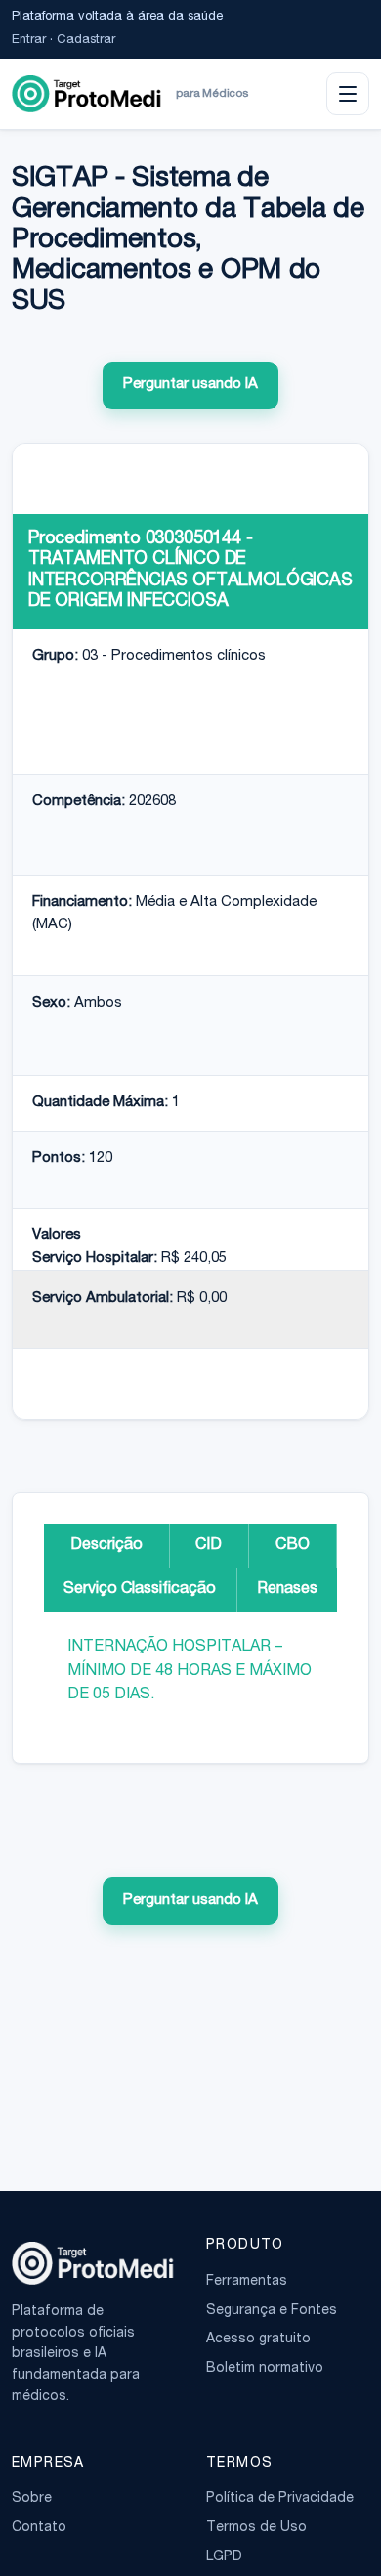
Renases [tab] (287, 1590)
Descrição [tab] (106, 1546)
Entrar (29, 41)
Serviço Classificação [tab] (140, 1590)
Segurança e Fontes (272, 2311)
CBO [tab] (293, 1546)
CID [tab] (209, 1546)
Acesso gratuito (258, 2340)
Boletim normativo (265, 2369)
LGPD (224, 2557)
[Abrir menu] (348, 94)
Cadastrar (86, 41)
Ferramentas (247, 2282)
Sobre (32, 2499)
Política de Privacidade (280, 2499)
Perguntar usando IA (190, 385)
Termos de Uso (256, 2528)
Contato (39, 2528)
